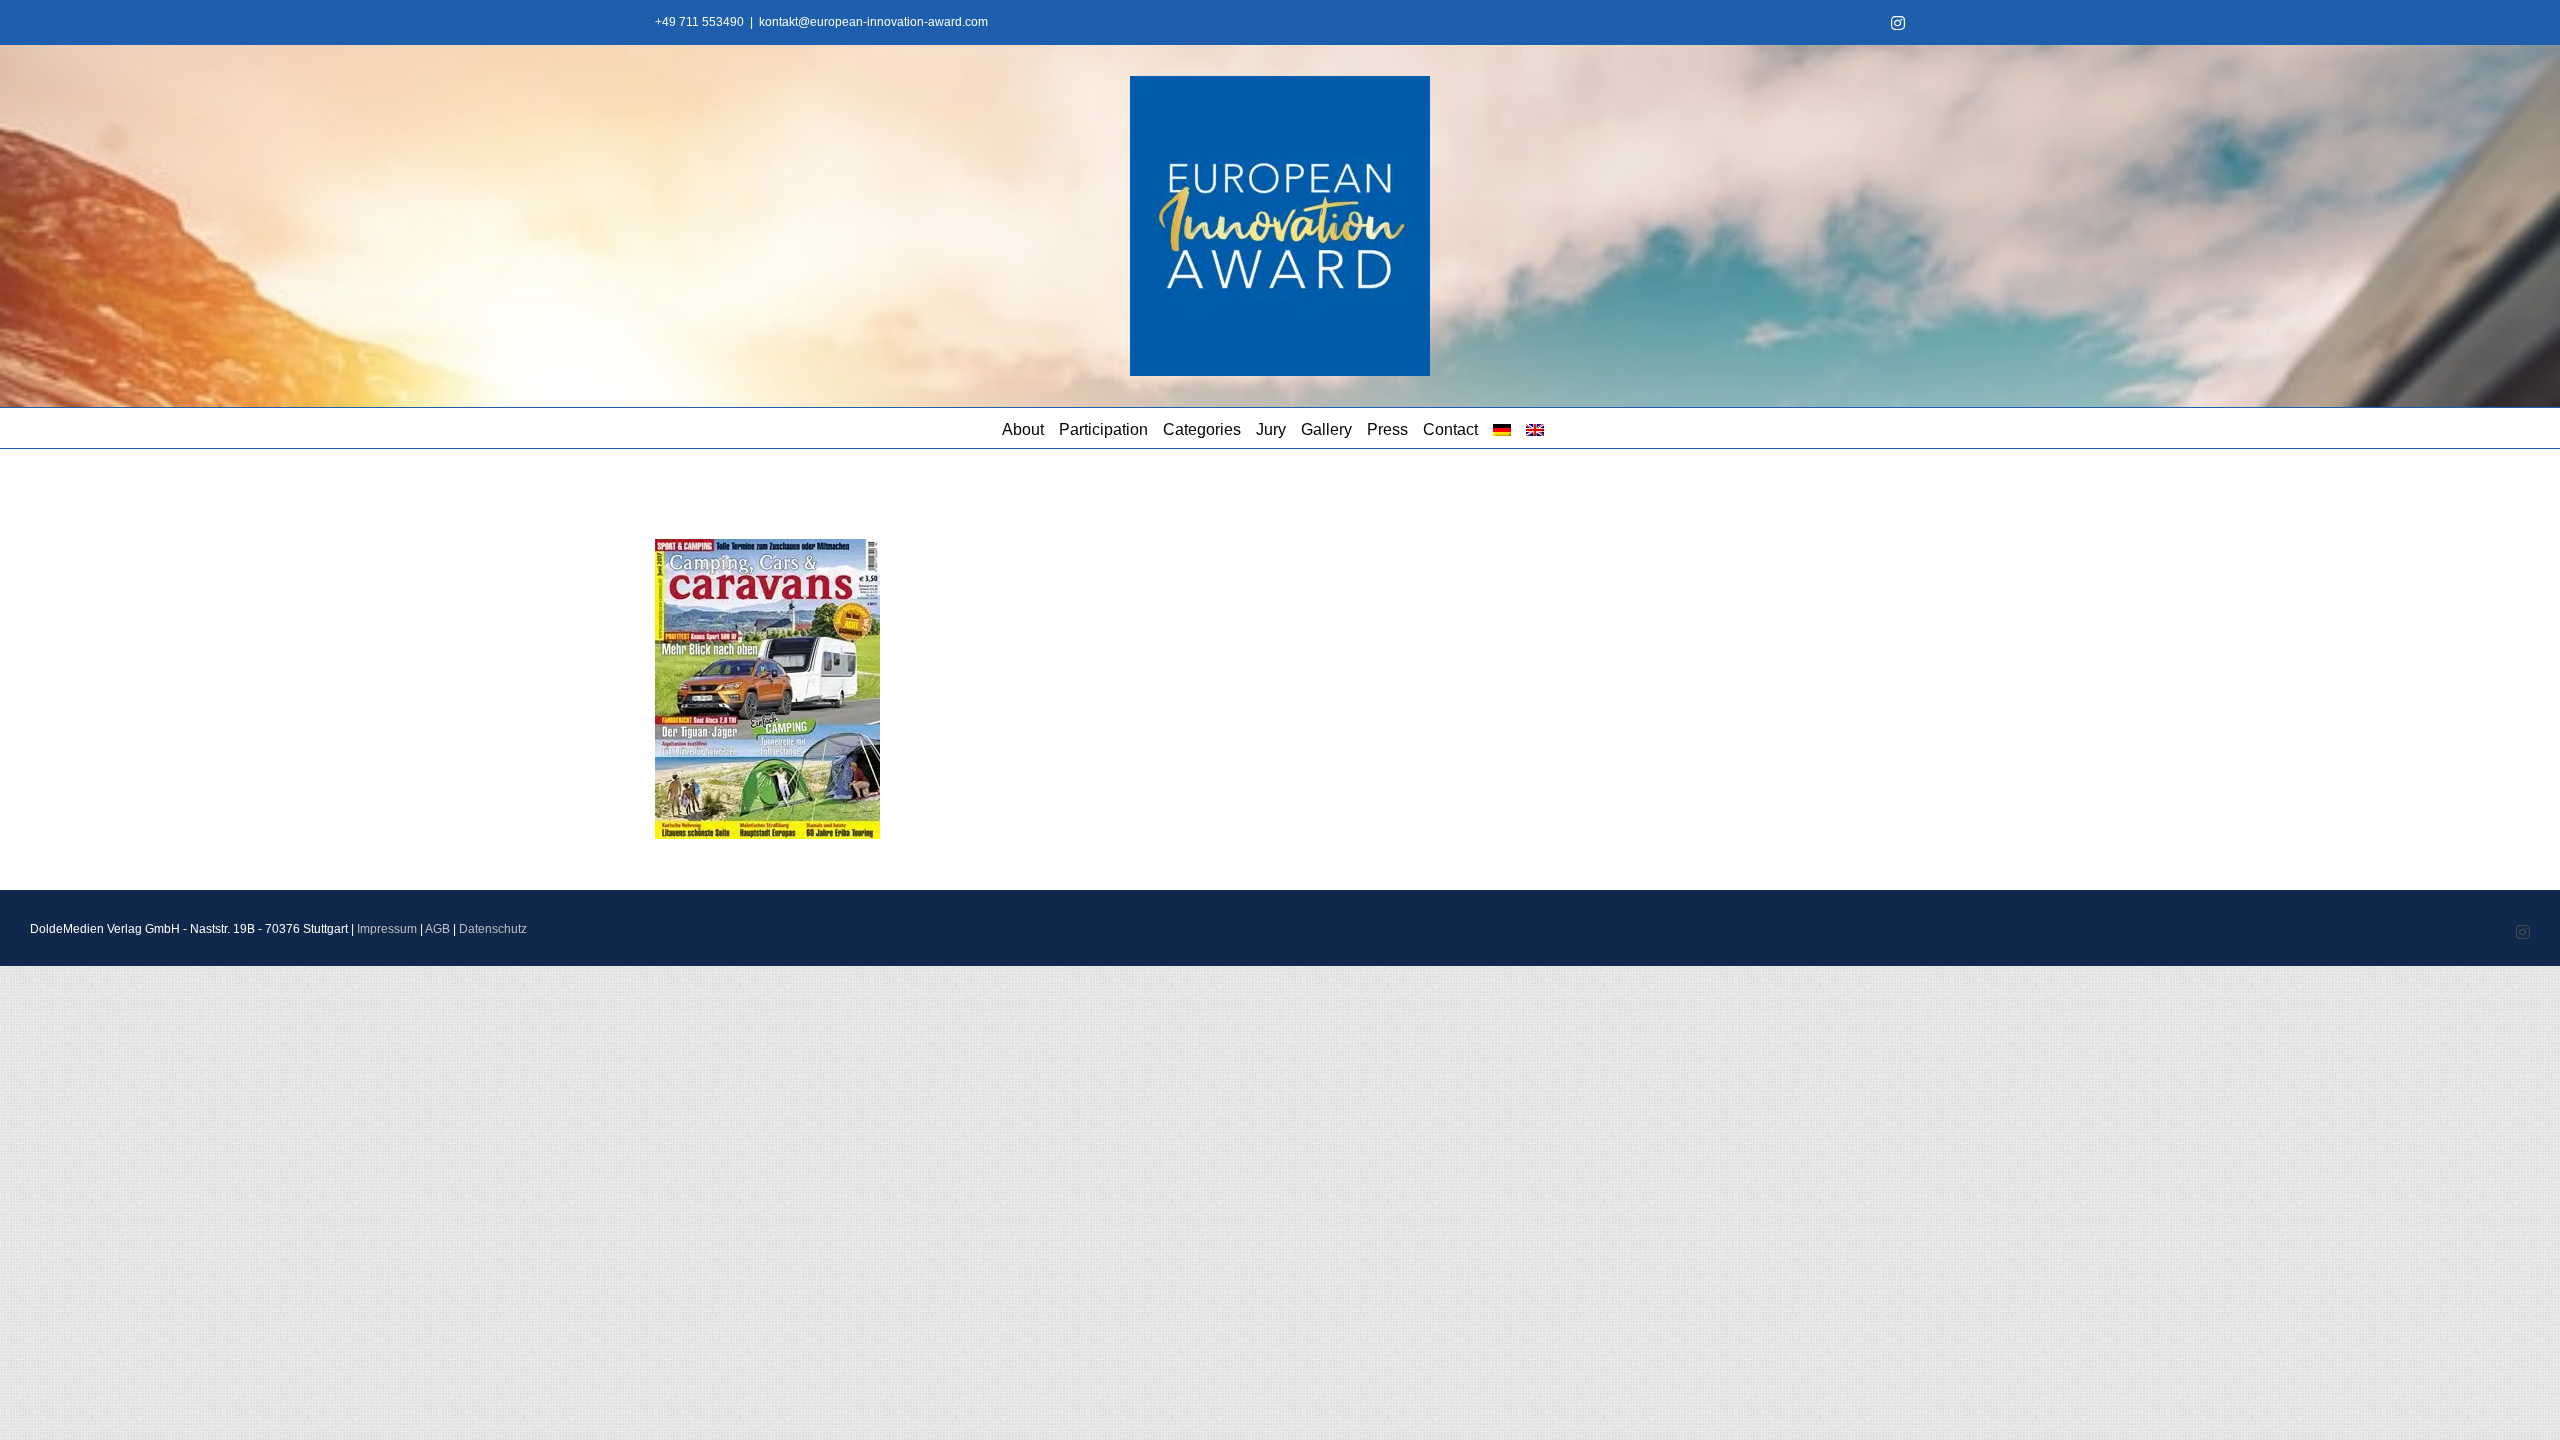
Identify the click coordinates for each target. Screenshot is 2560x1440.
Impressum (387, 929)
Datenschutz (493, 929)
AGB (437, 929)
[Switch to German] (1502, 428)
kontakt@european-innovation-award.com (873, 22)
